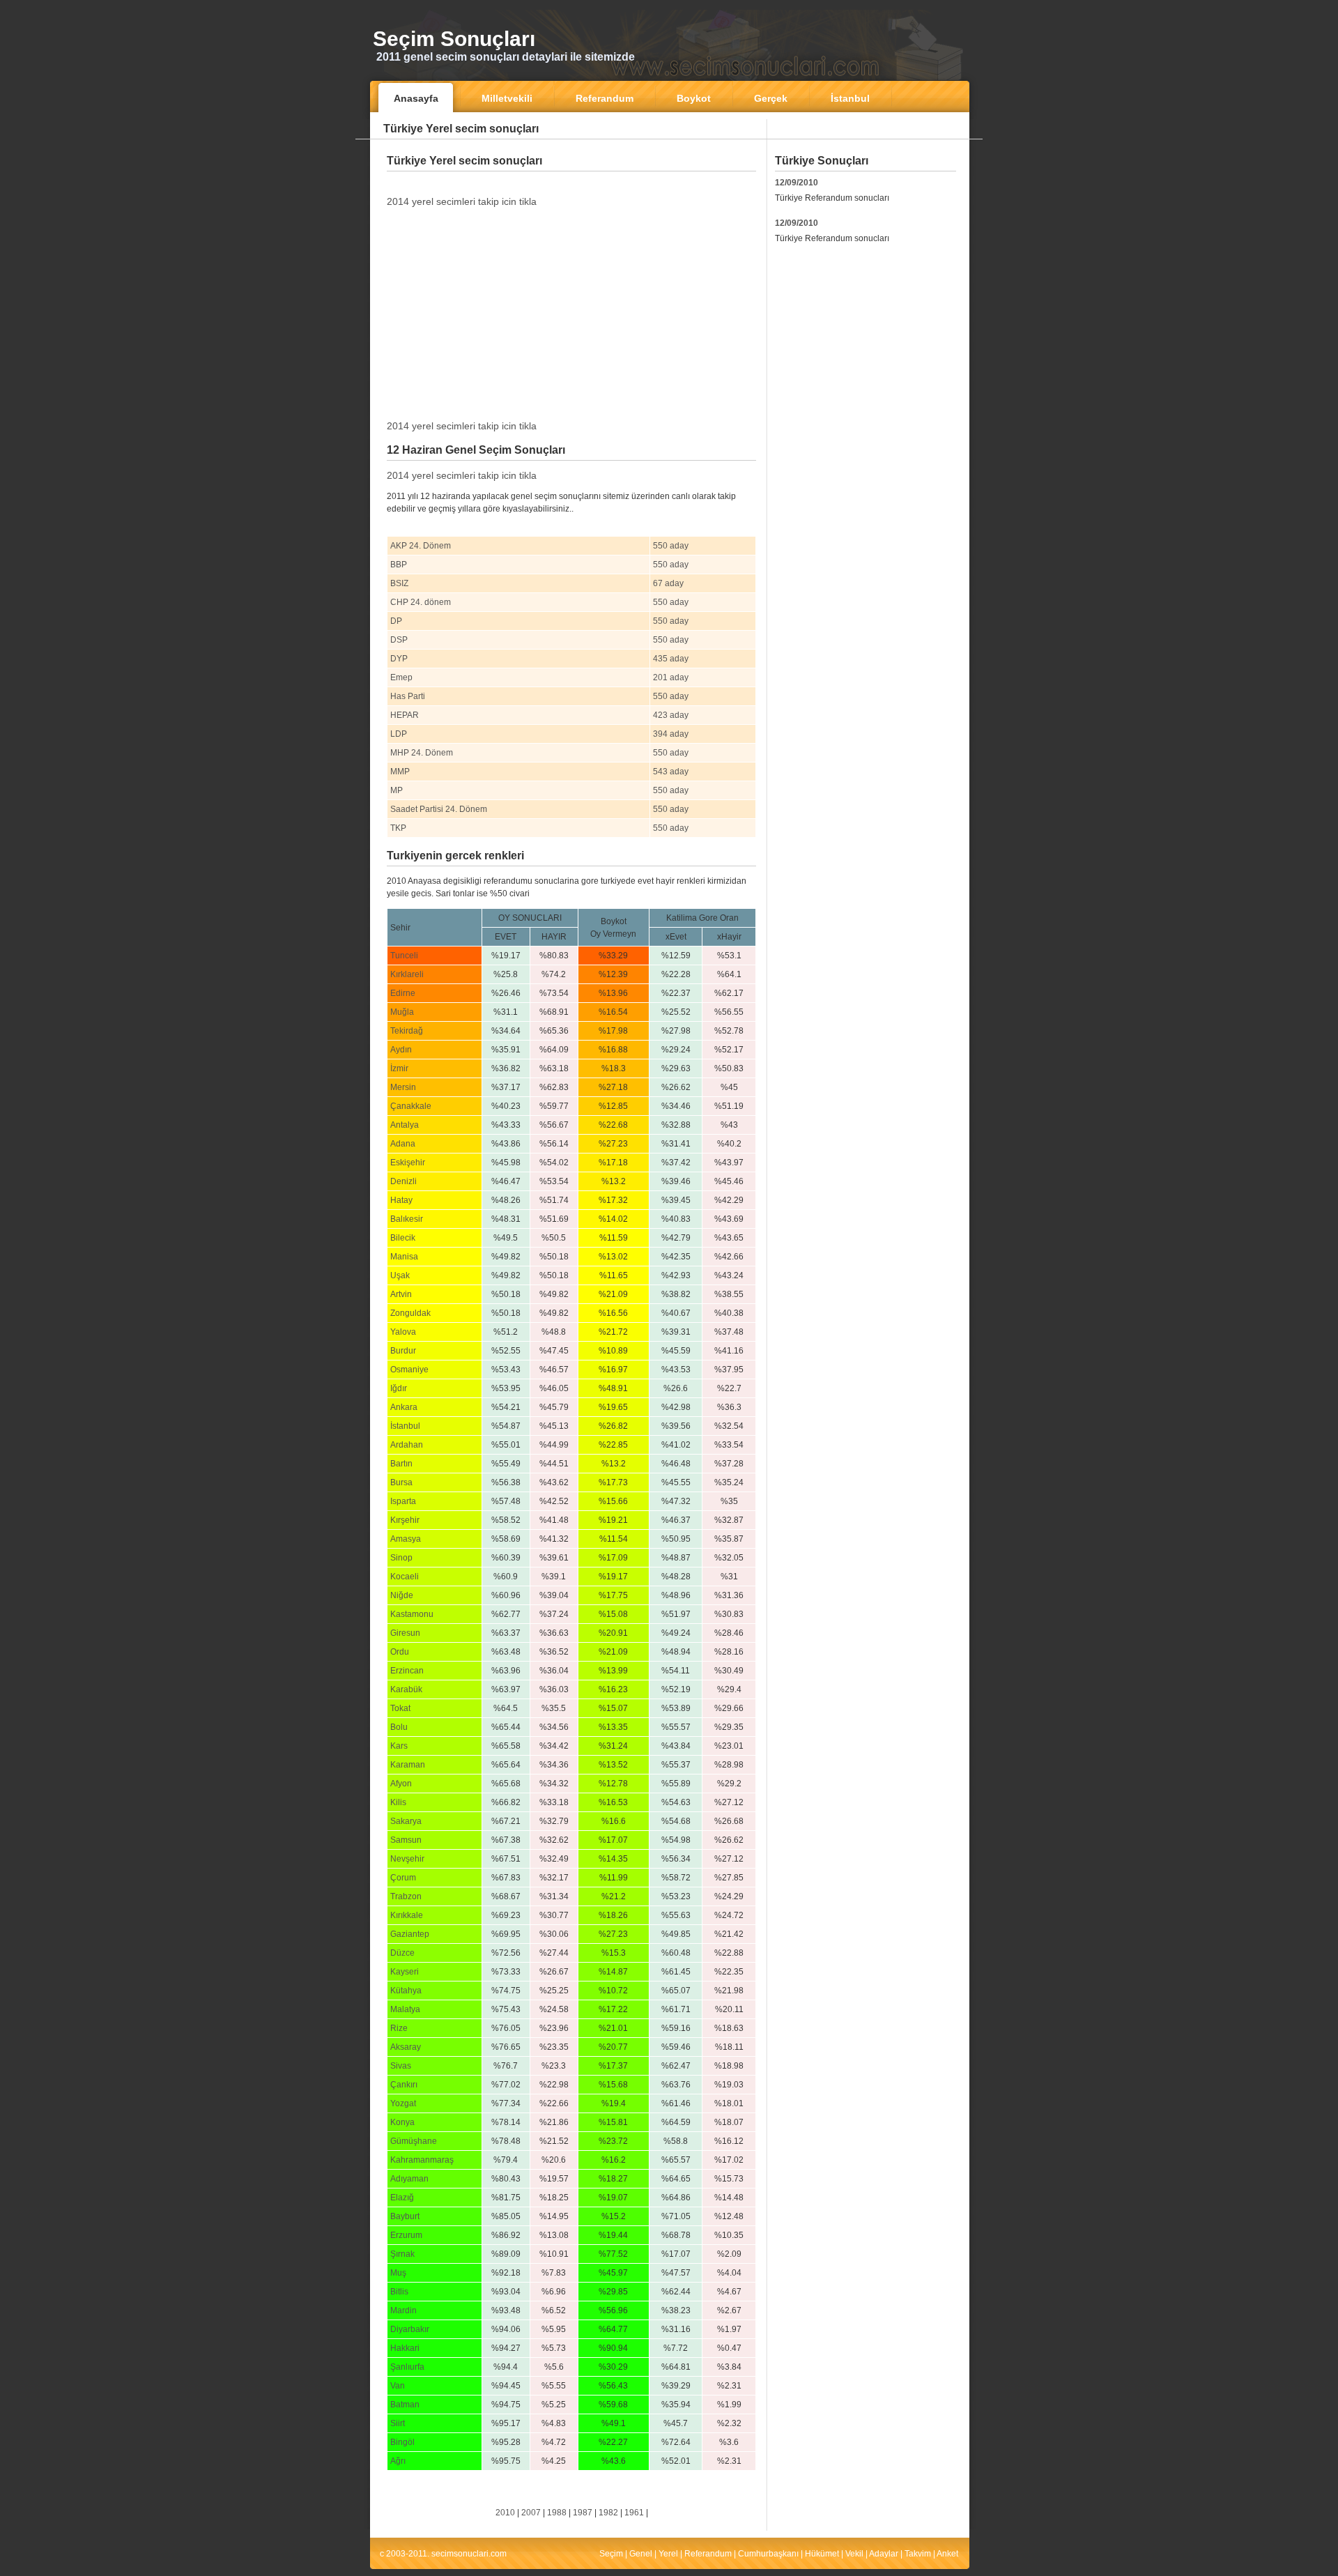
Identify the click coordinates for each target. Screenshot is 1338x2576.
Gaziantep (410, 1934)
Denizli (403, 1181)
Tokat (400, 1708)
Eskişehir (408, 1163)
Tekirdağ (407, 1031)
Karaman (408, 1765)
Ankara (404, 1407)
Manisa (404, 1257)
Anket (947, 2554)
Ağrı (398, 2461)
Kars (399, 1746)
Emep (401, 677)
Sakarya (406, 1821)
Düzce (402, 1953)
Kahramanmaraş (422, 2160)
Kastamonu (412, 1614)
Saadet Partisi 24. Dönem (439, 809)
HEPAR (405, 715)
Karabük (406, 1689)
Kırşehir (405, 1520)
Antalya (405, 1125)
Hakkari (405, 2348)
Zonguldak (410, 1313)
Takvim (918, 2554)
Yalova (403, 1332)
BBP (399, 565)
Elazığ (402, 2198)
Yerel (668, 2554)
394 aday (671, 734)
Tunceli (404, 956)
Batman (405, 2405)
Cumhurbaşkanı (768, 2554)
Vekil (854, 2554)
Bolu (399, 1727)
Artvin (401, 1294)
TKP (398, 828)
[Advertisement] (571, 182)
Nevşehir (407, 1859)
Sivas (401, 2066)
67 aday (668, 583)
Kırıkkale (407, 1915)
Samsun (406, 1840)
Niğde (402, 1595)
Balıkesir (407, 1219)
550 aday (671, 546)
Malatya (405, 2009)
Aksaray (406, 2047)
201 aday (671, 677)
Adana (403, 1144)
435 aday (671, 659)
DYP (399, 659)
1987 (583, 2513)
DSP (399, 640)
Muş (398, 2273)
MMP (400, 772)
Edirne (403, 993)
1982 (608, 2513)
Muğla (402, 1012)
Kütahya (406, 1991)
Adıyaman (409, 2179)
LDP (399, 734)
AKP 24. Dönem (421, 546)
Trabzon (406, 1896)
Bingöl (402, 2442)
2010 (505, 2513)
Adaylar (884, 2554)
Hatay (401, 1200)
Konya (402, 2122)
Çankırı (404, 2085)
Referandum (708, 2554)
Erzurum (406, 2235)
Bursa (401, 1482)
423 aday (671, 715)
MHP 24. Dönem (422, 753)
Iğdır (399, 1388)
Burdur (403, 1351)
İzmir (399, 1068)
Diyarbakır (410, 2329)
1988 (557, 2513)
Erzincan (407, 1671)
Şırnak (402, 2254)
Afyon (401, 1784)
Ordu (400, 1652)
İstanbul (405, 1426)
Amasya (406, 1539)
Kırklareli (407, 974)
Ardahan (407, 1445)
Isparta (403, 1501)
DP (396, 621)
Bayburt (405, 2216)
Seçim (611, 2554)
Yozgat (403, 2103)
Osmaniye (409, 1370)
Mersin (403, 1087)
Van (398, 2386)
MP (397, 790)
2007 (531, 2513)
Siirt (398, 2423)
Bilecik (403, 1238)
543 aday (671, 772)
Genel (641, 2554)
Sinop (401, 1558)
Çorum (403, 1878)
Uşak (400, 1275)
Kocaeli (405, 1577)
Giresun (405, 1633)
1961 (634, 2513)
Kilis (398, 1802)
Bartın (401, 1464)
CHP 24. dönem (421, 602)
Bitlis (399, 2292)
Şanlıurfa (407, 2367)
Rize (399, 2028)
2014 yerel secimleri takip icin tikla (462, 201)
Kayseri (405, 1972)
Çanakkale (411, 1106)
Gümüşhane (414, 2141)
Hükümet (822, 2554)
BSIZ (399, 583)
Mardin (403, 2310)
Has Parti (408, 696)
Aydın (401, 1050)
